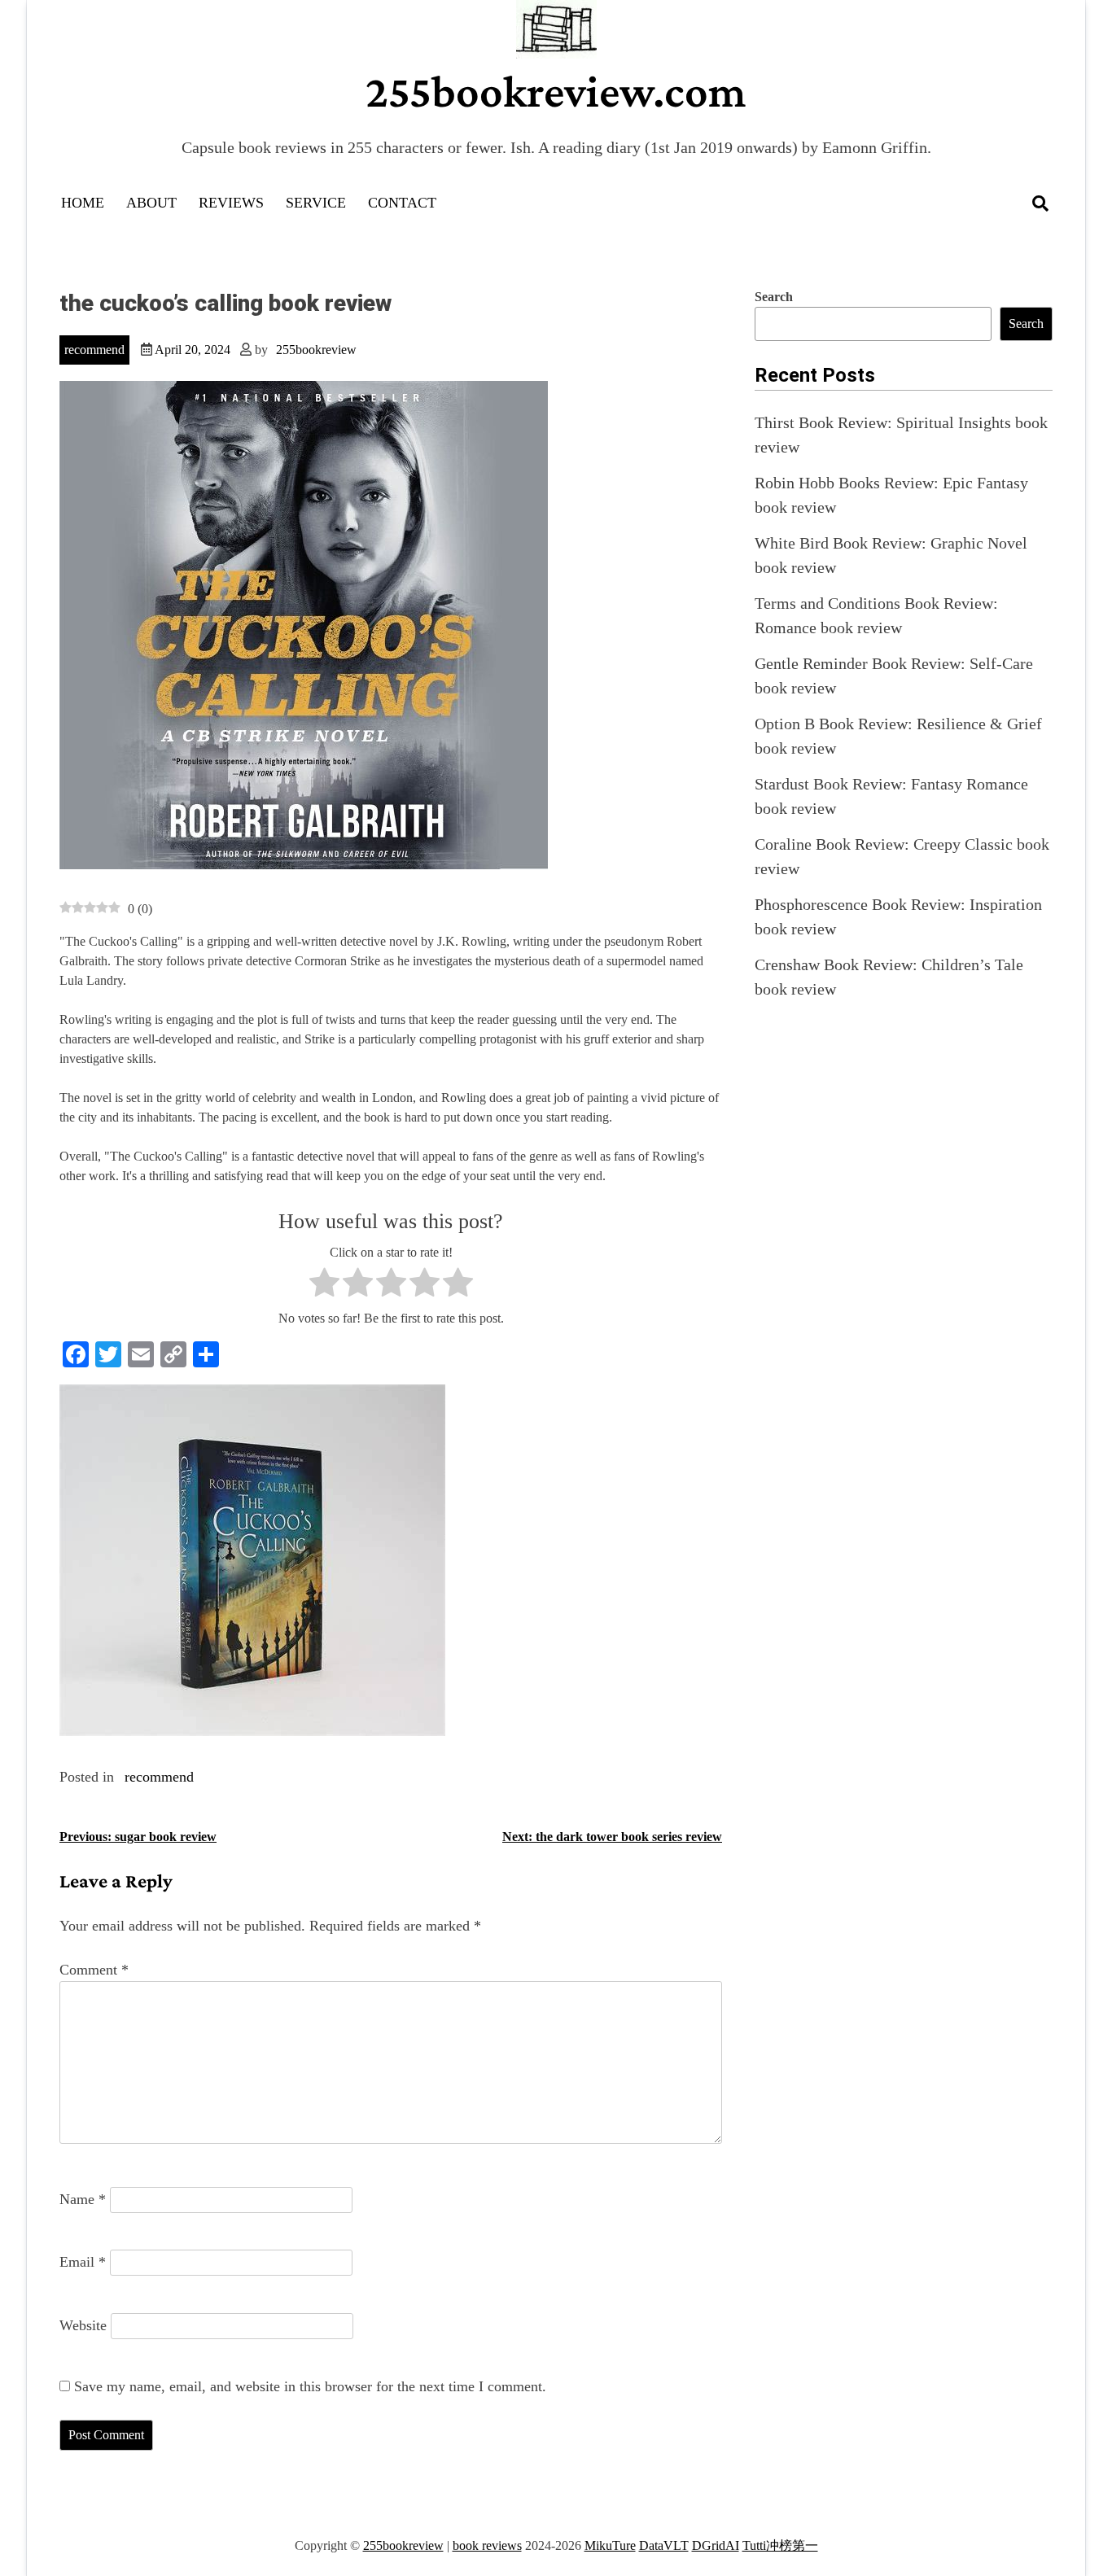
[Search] (1040, 203)
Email (83, 2262)
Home (83, 203)
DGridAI (716, 2545)
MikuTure (610, 2545)
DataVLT (664, 2545)
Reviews (231, 203)
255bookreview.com (556, 91)
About (151, 203)
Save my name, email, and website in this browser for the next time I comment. (310, 2386)
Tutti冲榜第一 (780, 2545)
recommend (94, 350)
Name (83, 2199)
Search (774, 297)
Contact (402, 203)
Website (83, 2325)
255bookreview (316, 350)
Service (316, 203)
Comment (94, 1970)
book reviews (487, 2545)
